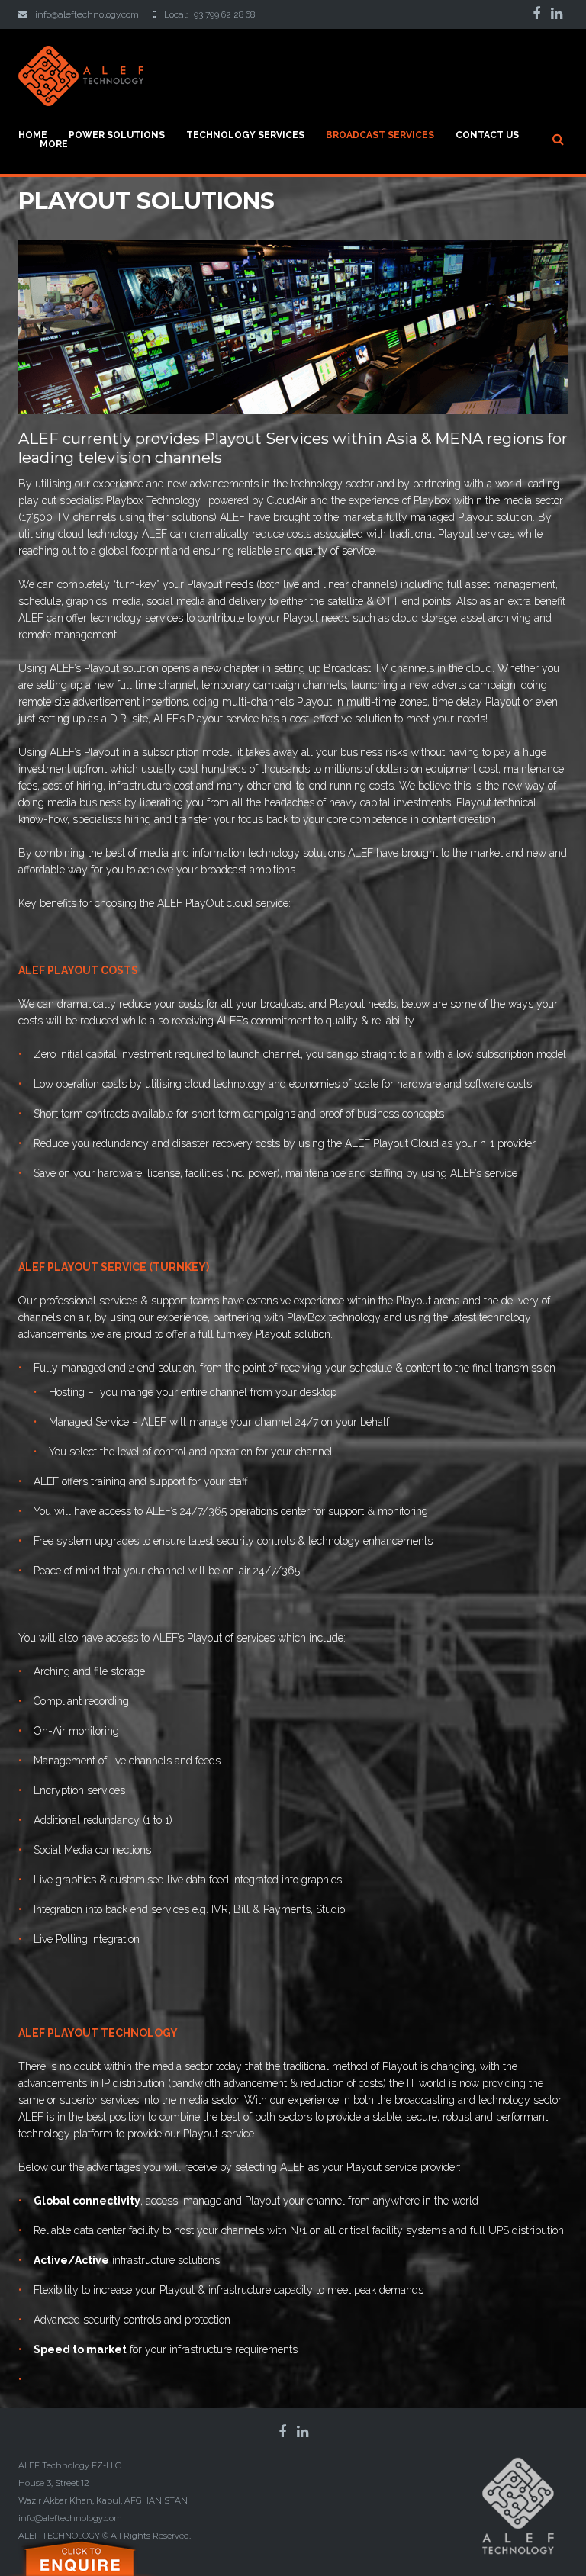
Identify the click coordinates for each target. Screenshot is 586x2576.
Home (33, 135)
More (54, 144)
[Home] (81, 54)
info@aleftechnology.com (87, 14)
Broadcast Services (380, 135)
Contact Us (487, 135)
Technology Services (245, 135)
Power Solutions (117, 135)
